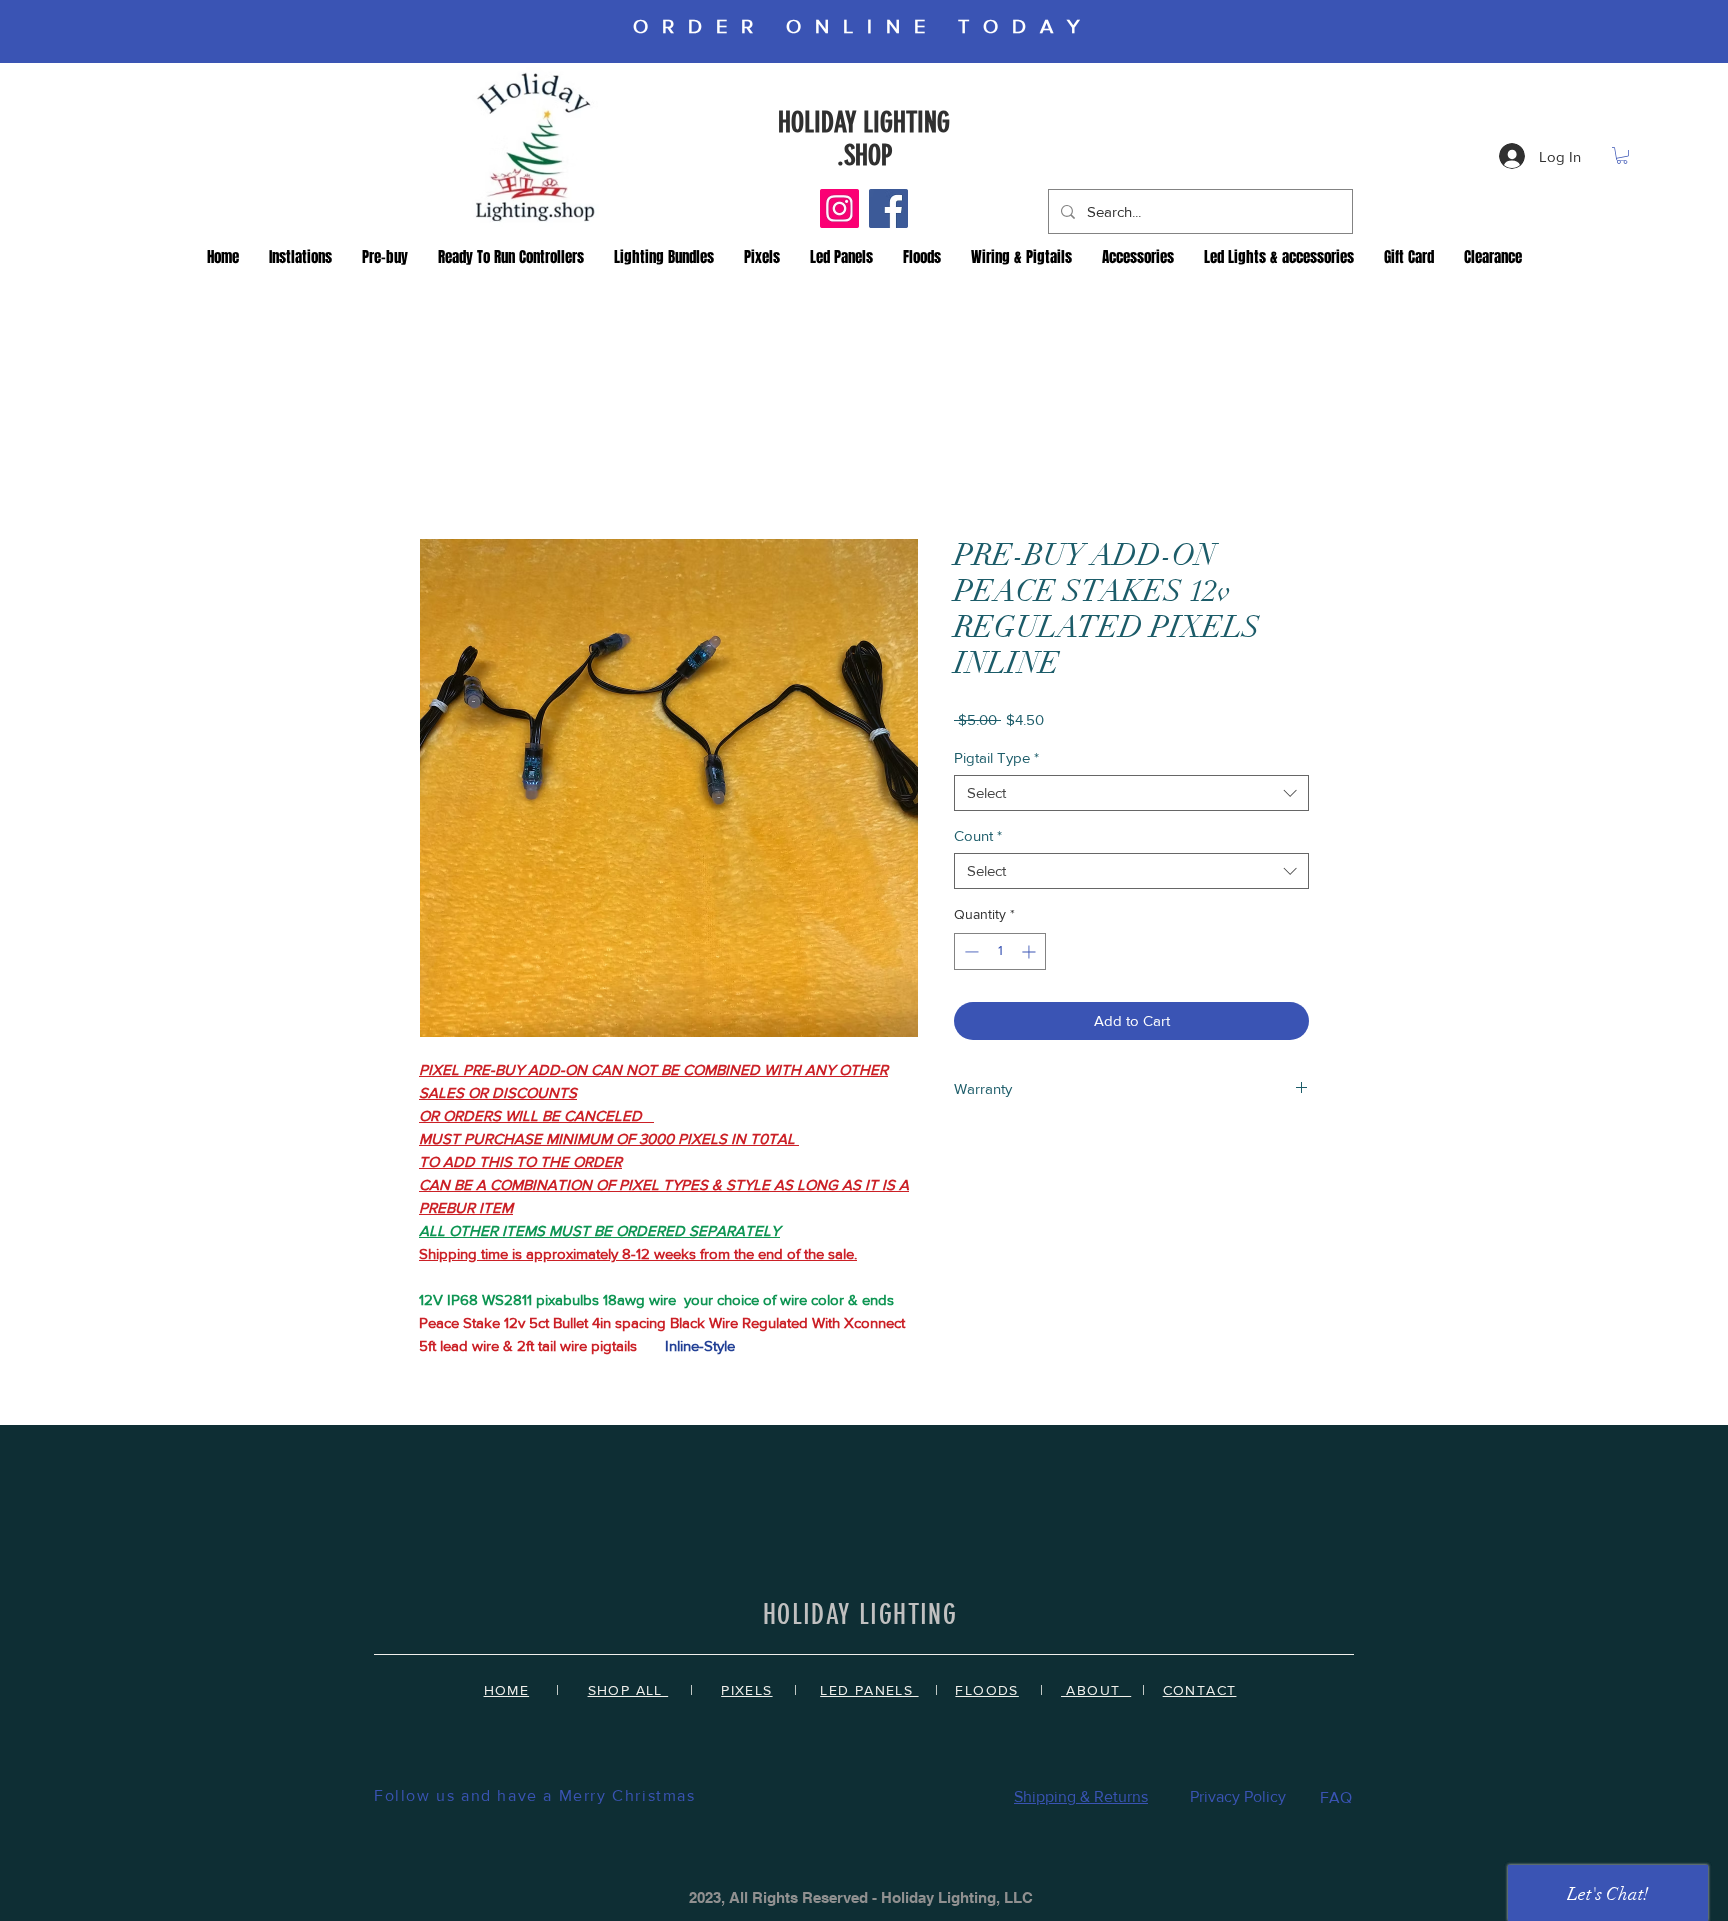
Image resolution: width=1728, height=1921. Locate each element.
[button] (1622, 155)
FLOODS (986, 1694)
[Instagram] (839, 208)
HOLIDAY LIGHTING (864, 122)
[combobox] (1131, 797)
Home (440, 469)
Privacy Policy (1238, 1800)
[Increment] (1030, 955)
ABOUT (1096, 1694)
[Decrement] (969, 955)
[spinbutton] (1000, 955)
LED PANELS (869, 1694)
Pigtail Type (996, 761)
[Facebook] (888, 208)
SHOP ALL (628, 1694)
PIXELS (746, 1694)
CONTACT (1200, 1694)
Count (978, 839)
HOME (507, 1694)
